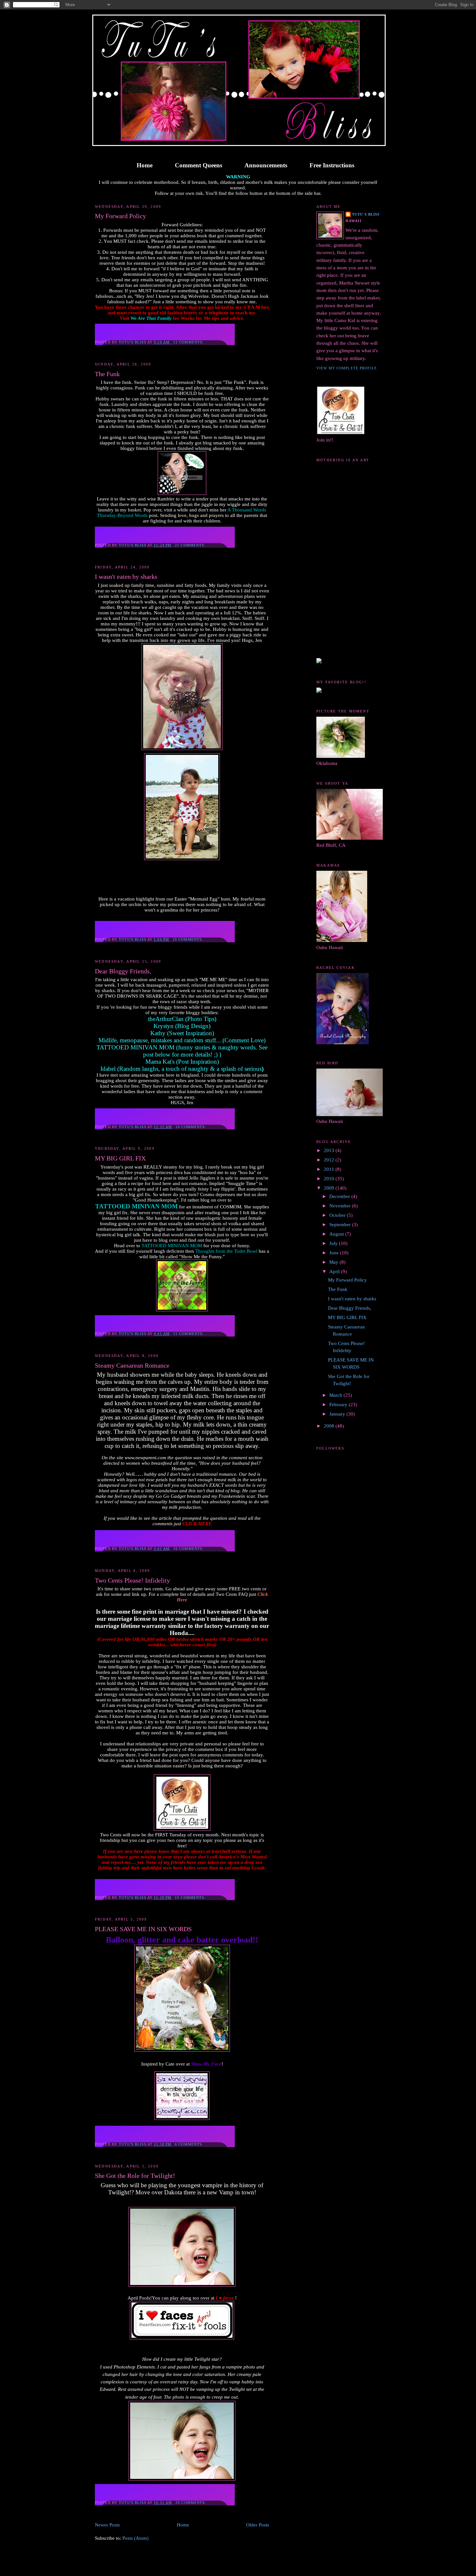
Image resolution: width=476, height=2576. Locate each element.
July (334, 1243)
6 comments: (190, 2144)
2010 (330, 1179)
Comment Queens (198, 165)
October (338, 1215)
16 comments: (189, 1549)
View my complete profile (347, 368)
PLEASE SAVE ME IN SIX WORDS (143, 1929)
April (335, 1271)
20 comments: (192, 2503)
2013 (330, 1150)
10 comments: (189, 939)
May (334, 1262)
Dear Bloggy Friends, (123, 971)
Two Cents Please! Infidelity (132, 1580)
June (335, 1253)
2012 (330, 1160)
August (337, 1234)
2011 (330, 1169)
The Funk (107, 374)
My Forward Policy (120, 216)
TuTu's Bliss (366, 214)
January (338, 1414)
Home (145, 165)
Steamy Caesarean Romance (132, 1365)
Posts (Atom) (136, 2538)
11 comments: (189, 1334)
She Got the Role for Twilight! (135, 2176)
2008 (330, 1426)
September (341, 1225)
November (341, 1206)
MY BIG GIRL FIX (120, 1158)
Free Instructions (332, 165)
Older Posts (258, 2525)
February (339, 1405)
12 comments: (189, 342)
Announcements (266, 165)
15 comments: (191, 1898)
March (336, 1395)
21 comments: (191, 545)
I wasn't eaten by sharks (126, 577)
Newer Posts (107, 2525)
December (340, 1196)
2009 (330, 1188)
